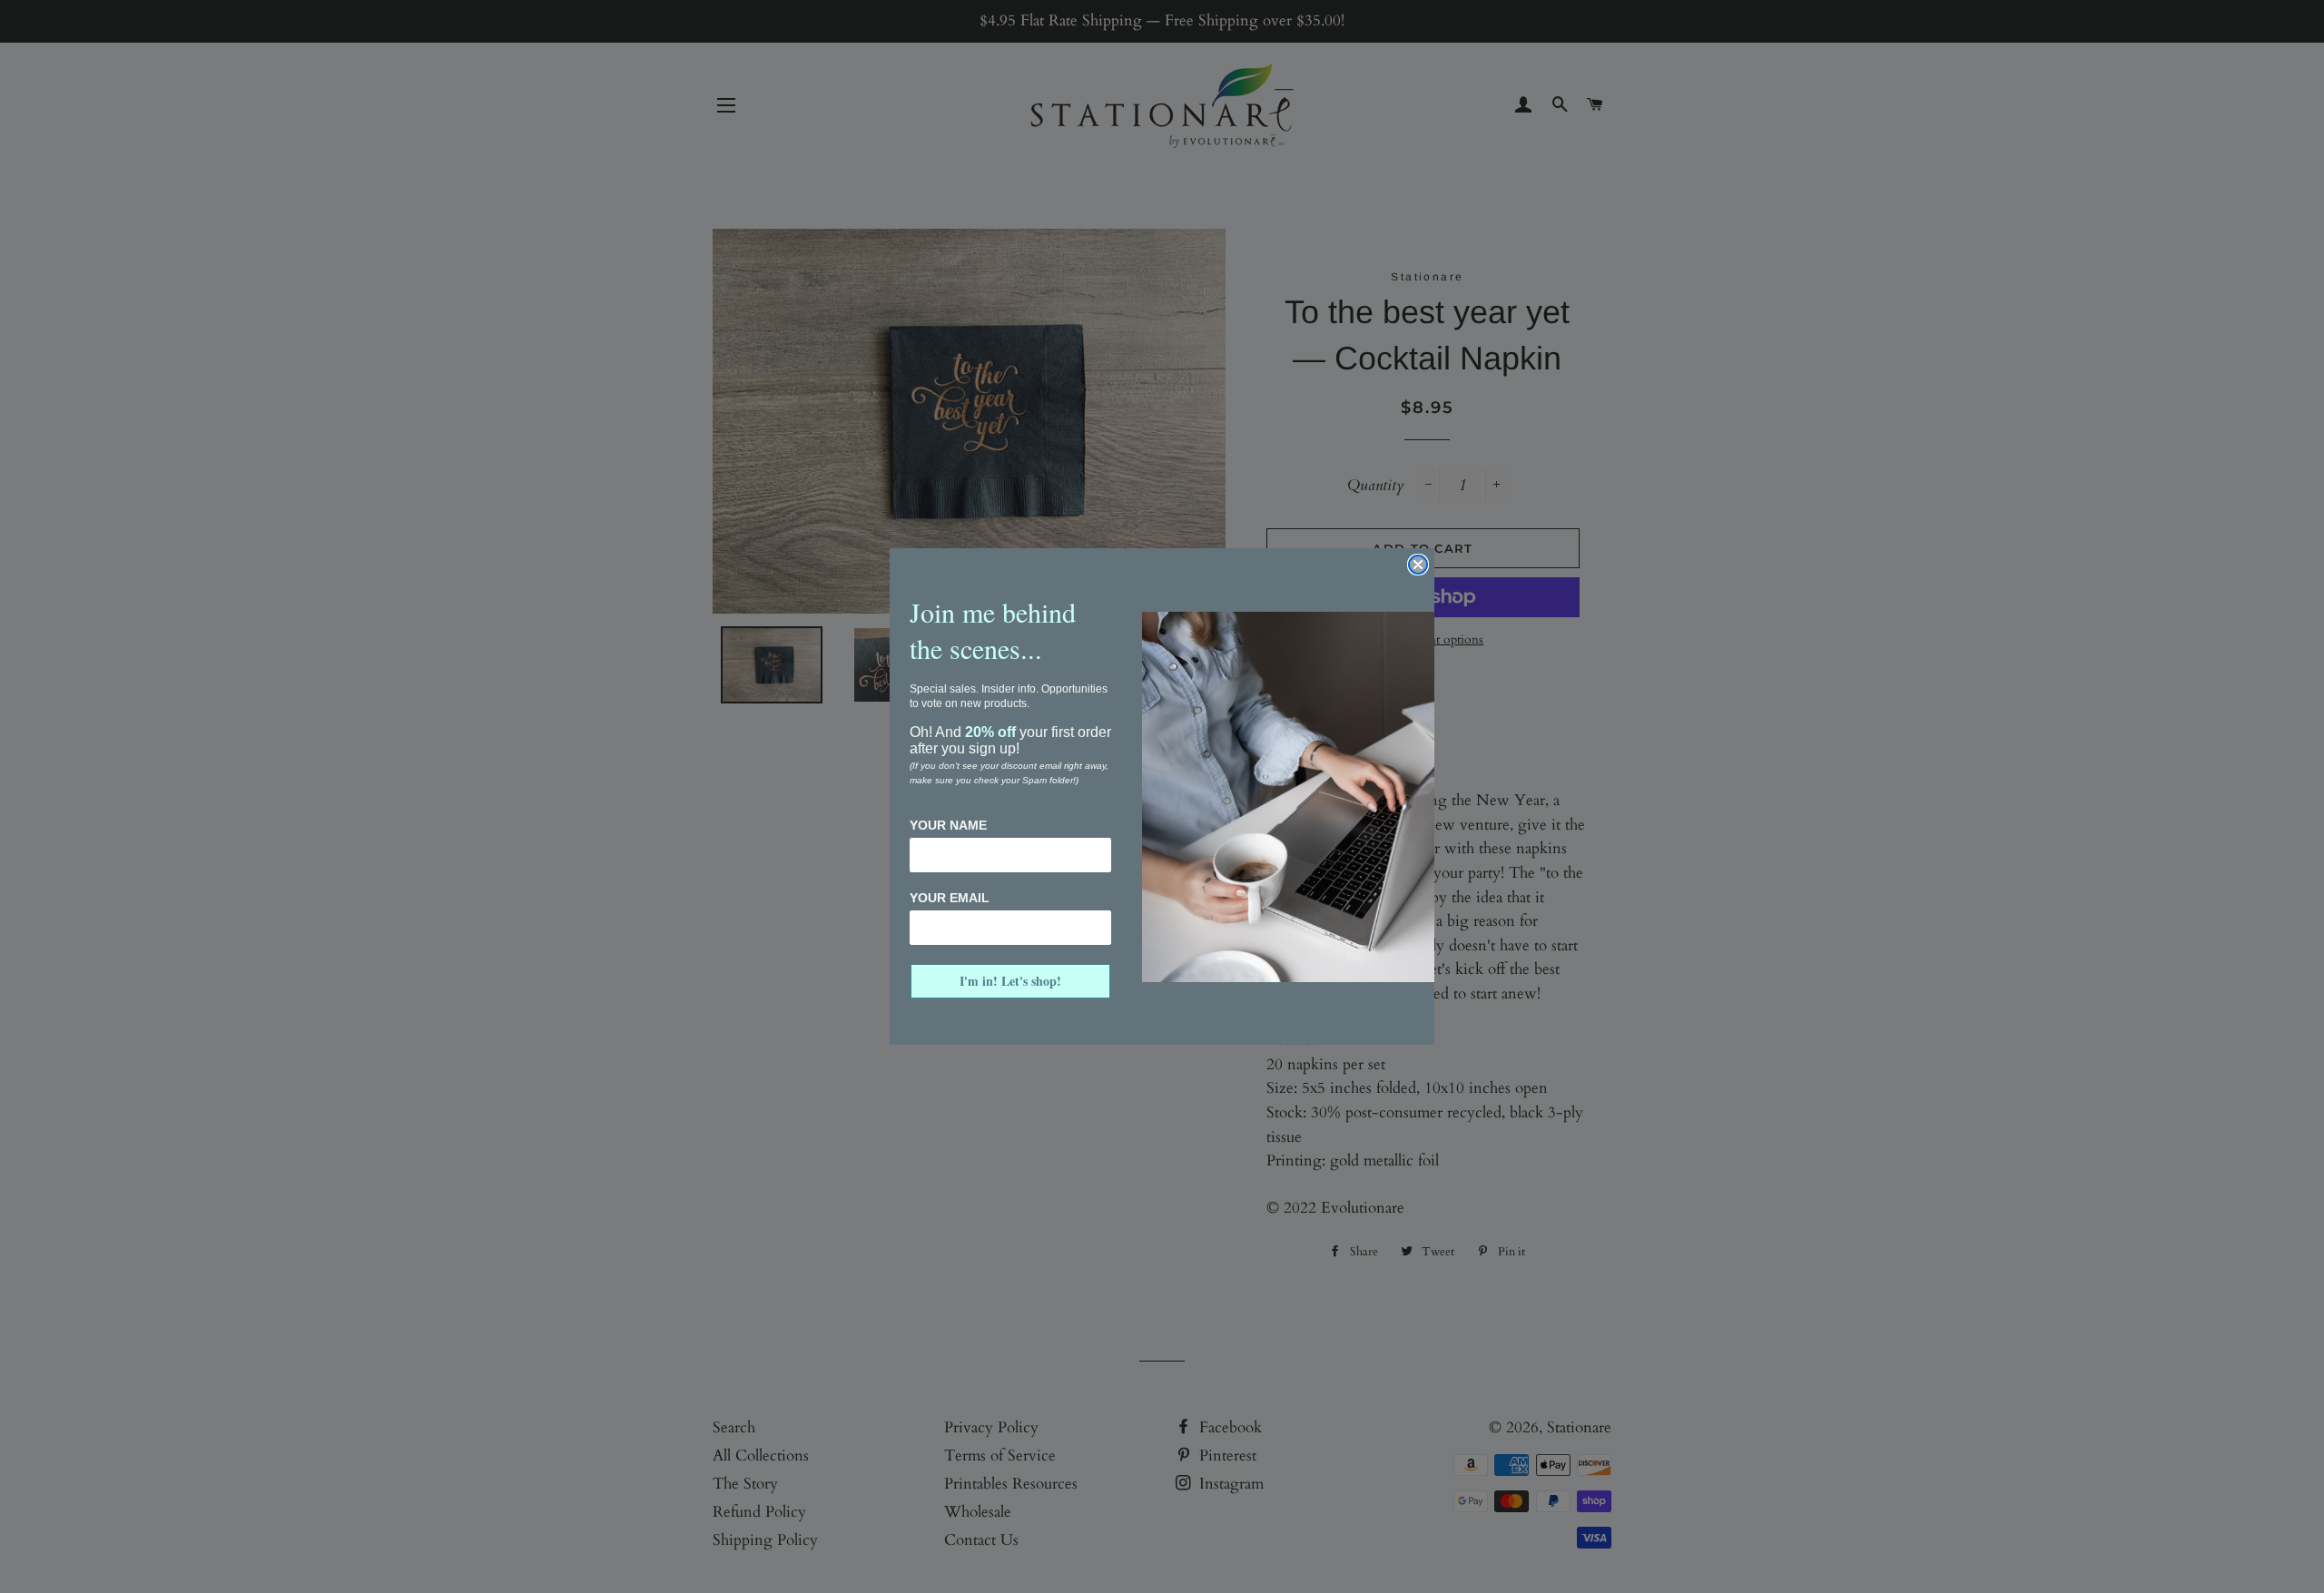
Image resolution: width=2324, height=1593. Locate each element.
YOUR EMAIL (950, 898)
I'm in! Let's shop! (1010, 981)
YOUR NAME (948, 825)
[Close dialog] (1418, 565)
